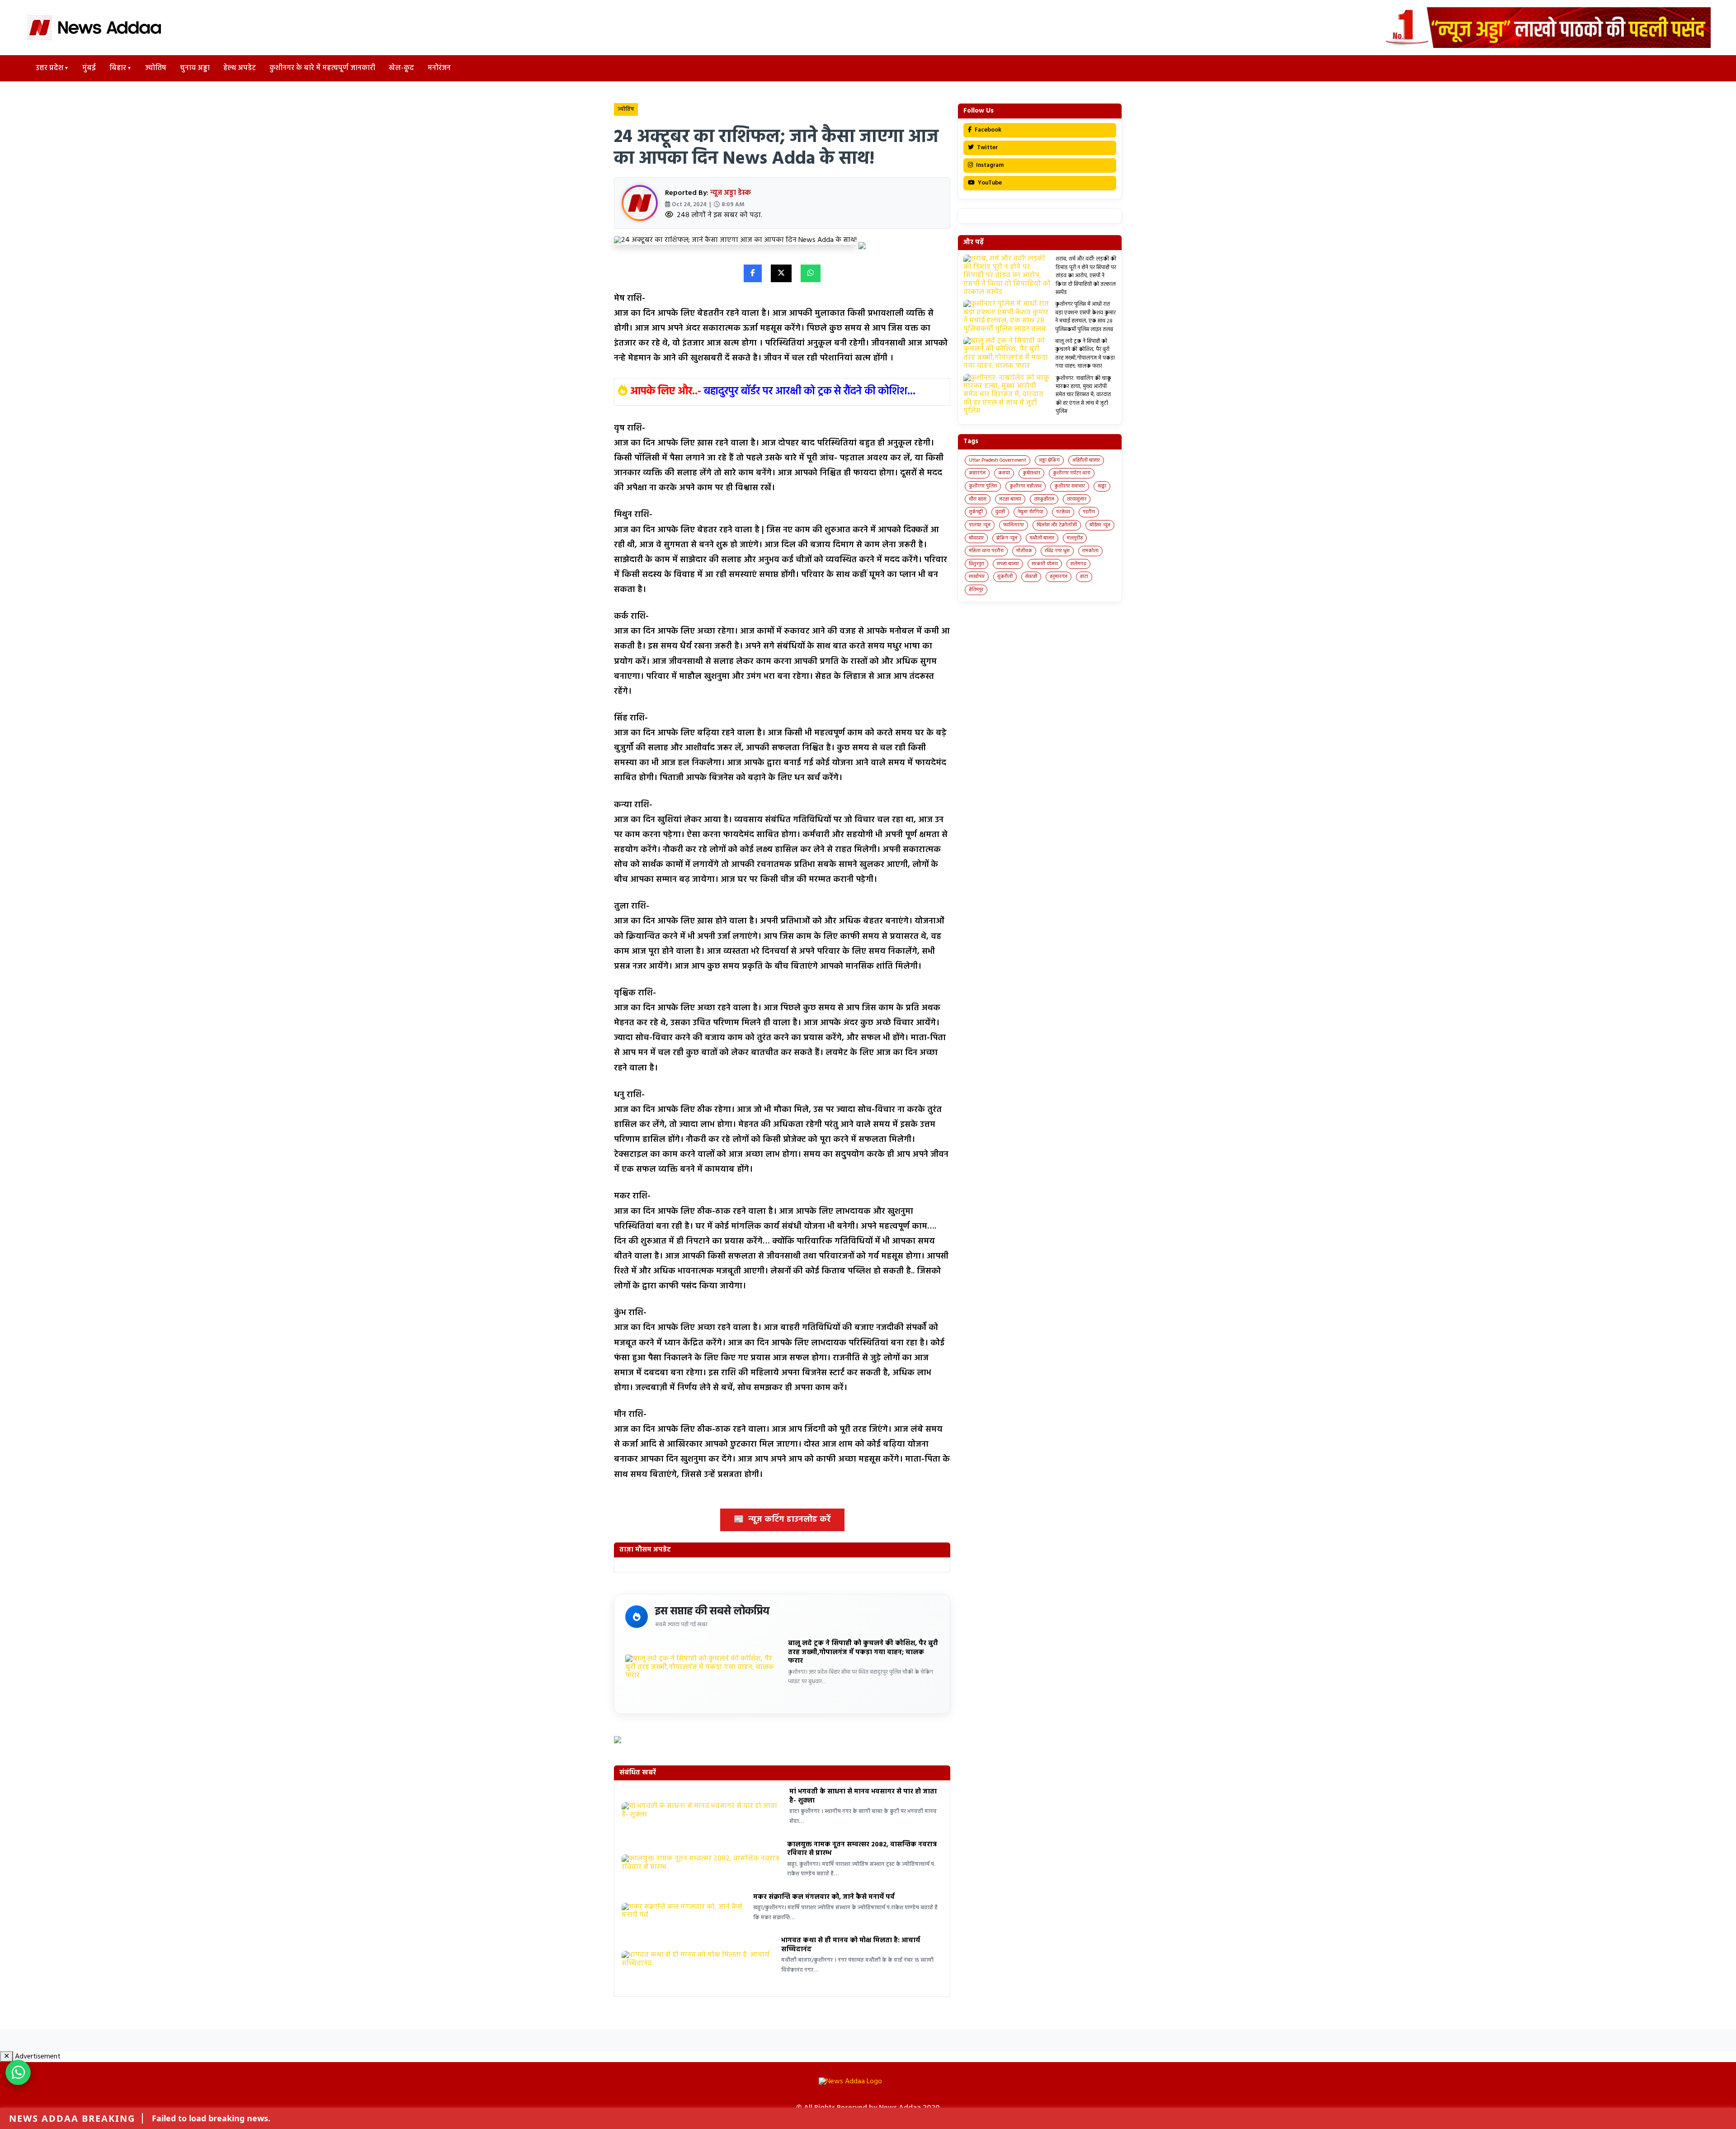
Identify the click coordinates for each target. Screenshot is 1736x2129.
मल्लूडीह (1075, 538)
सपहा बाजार (1008, 564)
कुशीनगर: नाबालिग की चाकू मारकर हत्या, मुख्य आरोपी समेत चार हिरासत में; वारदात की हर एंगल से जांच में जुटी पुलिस (1083, 395)
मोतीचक (1024, 551)
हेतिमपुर (976, 590)
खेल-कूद (401, 68)
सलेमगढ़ (1078, 564)
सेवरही (1031, 577)
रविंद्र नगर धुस (1057, 551)
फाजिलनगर (1014, 525)
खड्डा (1102, 486)
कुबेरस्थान (1031, 473)
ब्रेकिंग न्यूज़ (1007, 538)
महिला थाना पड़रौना (986, 551)
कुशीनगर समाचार (1070, 486)
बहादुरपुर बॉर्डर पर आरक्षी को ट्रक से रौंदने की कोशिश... (810, 392)
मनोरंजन (439, 68)
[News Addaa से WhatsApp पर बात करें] (18, 2072)
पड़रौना (1089, 512)
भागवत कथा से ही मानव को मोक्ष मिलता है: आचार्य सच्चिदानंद (851, 1945)
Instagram (989, 165)
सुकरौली (1005, 577)
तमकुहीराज (1044, 499)
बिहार (118, 68)
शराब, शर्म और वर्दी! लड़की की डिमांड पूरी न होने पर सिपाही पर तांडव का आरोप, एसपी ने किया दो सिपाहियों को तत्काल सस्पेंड (1086, 276)
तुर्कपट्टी (976, 512)
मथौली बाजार (1042, 538)
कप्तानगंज (977, 473)
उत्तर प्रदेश (50, 68)
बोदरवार (976, 538)
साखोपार (977, 577)
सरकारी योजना (1045, 564)
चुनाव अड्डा (195, 68)
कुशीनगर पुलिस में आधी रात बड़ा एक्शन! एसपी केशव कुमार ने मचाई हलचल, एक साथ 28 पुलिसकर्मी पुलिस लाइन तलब (1085, 317)
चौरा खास (978, 499)
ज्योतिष (156, 68)
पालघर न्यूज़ (980, 525)
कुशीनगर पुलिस (983, 486)
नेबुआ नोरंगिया (1031, 512)
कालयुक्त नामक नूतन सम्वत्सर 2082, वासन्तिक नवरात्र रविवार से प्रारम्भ (862, 1849)
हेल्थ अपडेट (240, 68)
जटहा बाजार (1010, 499)
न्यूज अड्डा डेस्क (731, 193)
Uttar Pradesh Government (998, 460)
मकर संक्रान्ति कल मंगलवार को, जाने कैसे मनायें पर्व (824, 1897)
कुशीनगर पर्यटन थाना (1072, 473)
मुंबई (89, 68)
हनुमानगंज (1059, 577)
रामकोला (1090, 551)
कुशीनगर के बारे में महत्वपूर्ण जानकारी (322, 68)
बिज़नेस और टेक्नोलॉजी (1057, 525)
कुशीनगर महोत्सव (1026, 486)
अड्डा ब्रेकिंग (1049, 460)
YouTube (989, 183)
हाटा (1084, 577)
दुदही (1000, 512)
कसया (1004, 473)
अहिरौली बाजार (1086, 460)
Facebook (987, 130)
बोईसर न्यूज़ (1100, 525)
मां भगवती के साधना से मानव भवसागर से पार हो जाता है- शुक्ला (863, 1796)
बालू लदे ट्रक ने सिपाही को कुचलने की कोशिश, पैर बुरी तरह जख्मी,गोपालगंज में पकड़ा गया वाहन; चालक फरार (863, 1652)
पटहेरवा (1063, 512)
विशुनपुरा (976, 564)
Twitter (987, 148)
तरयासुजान (1077, 499)
